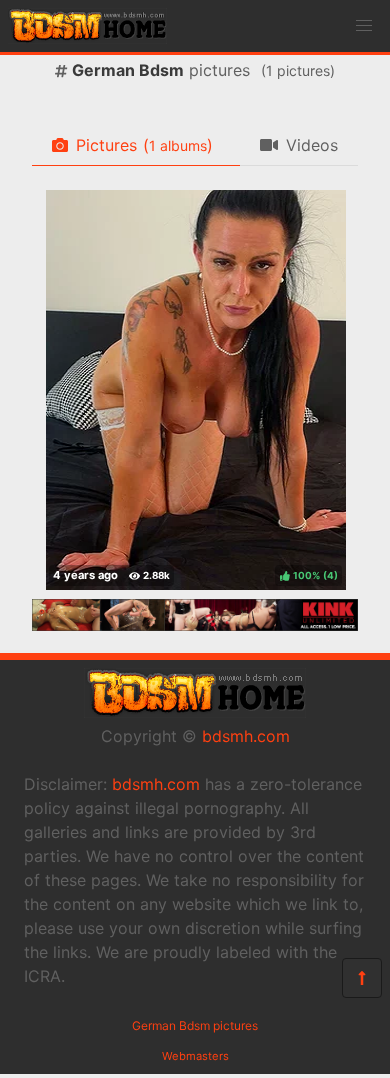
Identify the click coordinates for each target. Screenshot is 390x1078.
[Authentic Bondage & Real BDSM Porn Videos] (195, 625)
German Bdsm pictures (195, 1025)
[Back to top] (362, 978)
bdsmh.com (246, 736)
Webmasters (195, 1056)
